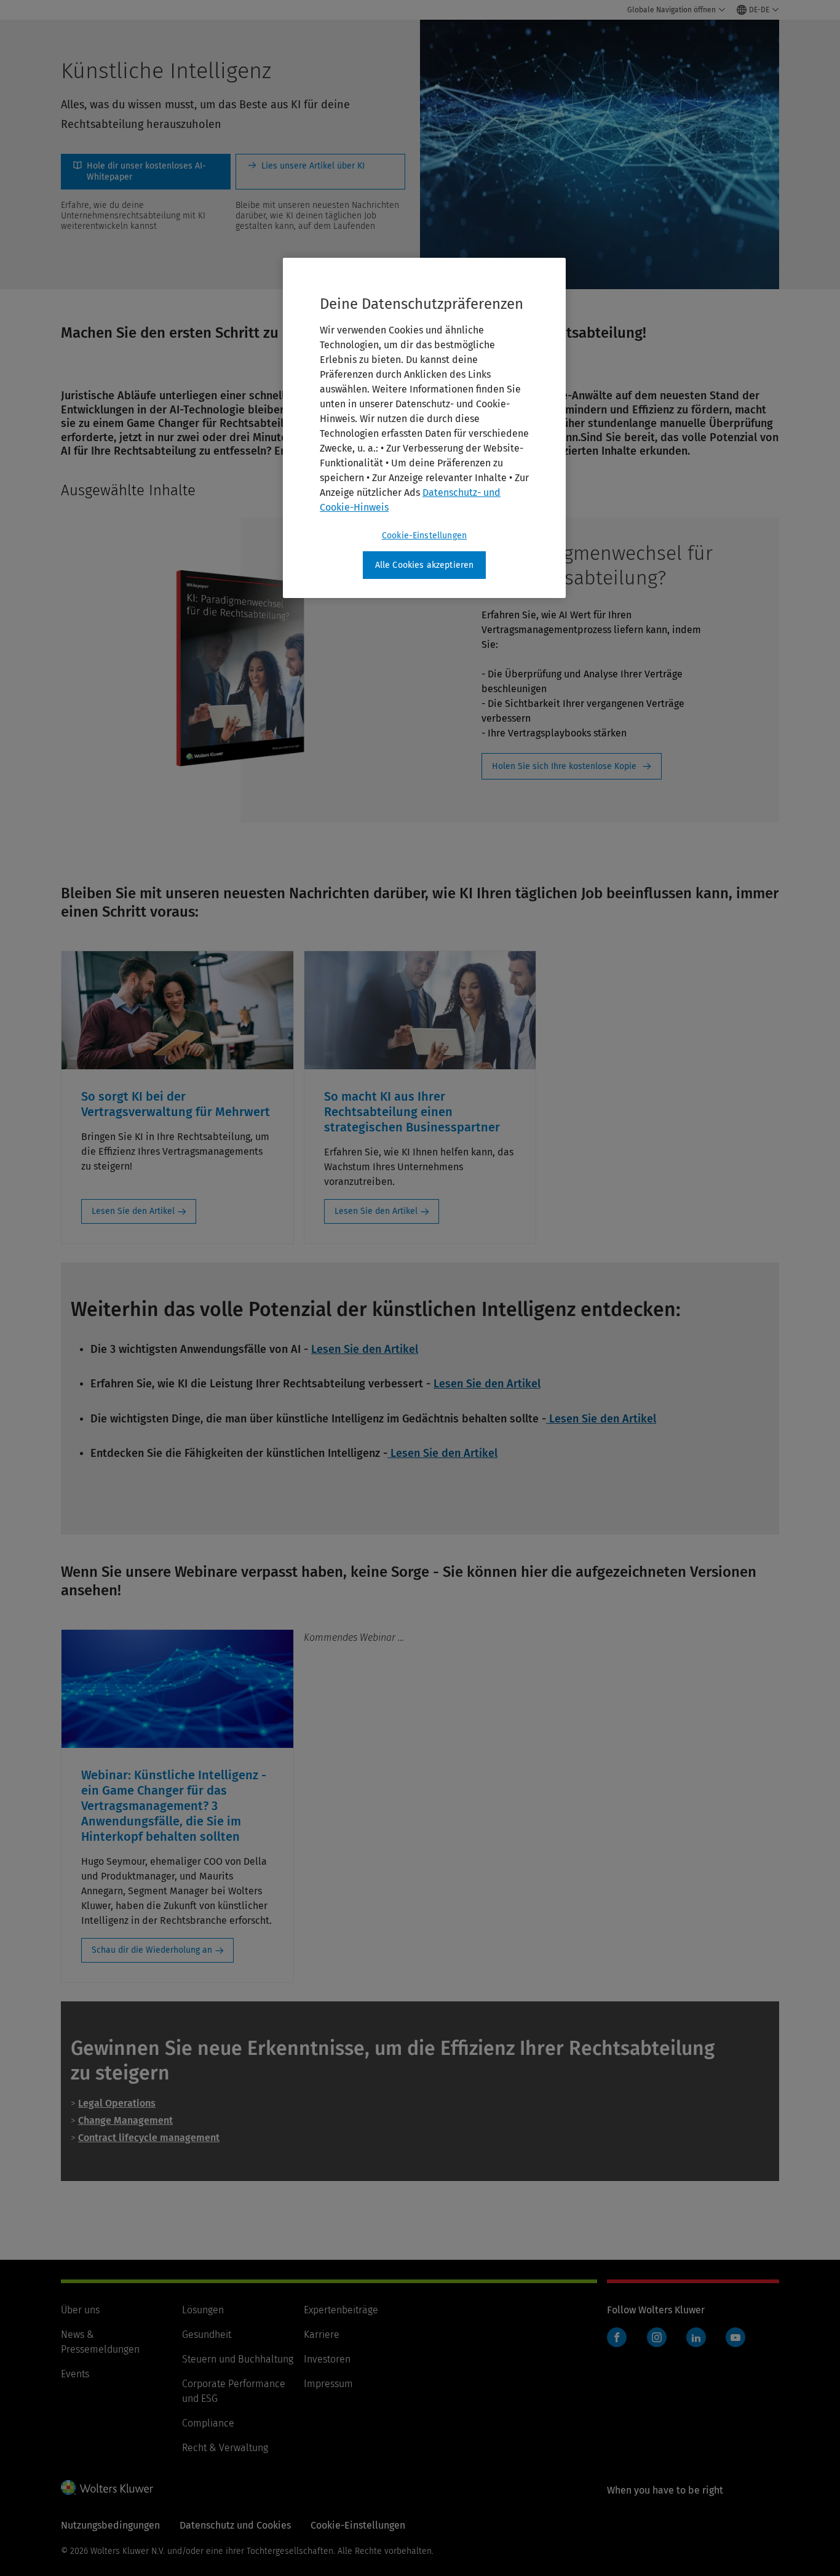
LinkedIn (696, 2337)
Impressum (328, 2384)
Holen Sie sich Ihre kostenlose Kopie (564, 766)
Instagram (657, 2337)
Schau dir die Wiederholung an (152, 1950)
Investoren (327, 2359)
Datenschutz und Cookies (235, 2525)
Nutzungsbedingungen (110, 2525)
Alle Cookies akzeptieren (425, 565)
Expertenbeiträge (341, 2310)
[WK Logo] (107, 2487)
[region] (424, 428)
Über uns (80, 2310)
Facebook (617, 2337)
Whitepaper (146, 172)
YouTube (735, 2337)
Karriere (322, 2335)
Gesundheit (207, 2335)
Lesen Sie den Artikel (133, 1211)
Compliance (208, 2423)
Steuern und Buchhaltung (238, 2359)
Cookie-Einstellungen (424, 536)
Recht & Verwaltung (225, 2448)
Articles (320, 172)
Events (75, 2374)
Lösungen (203, 2310)
